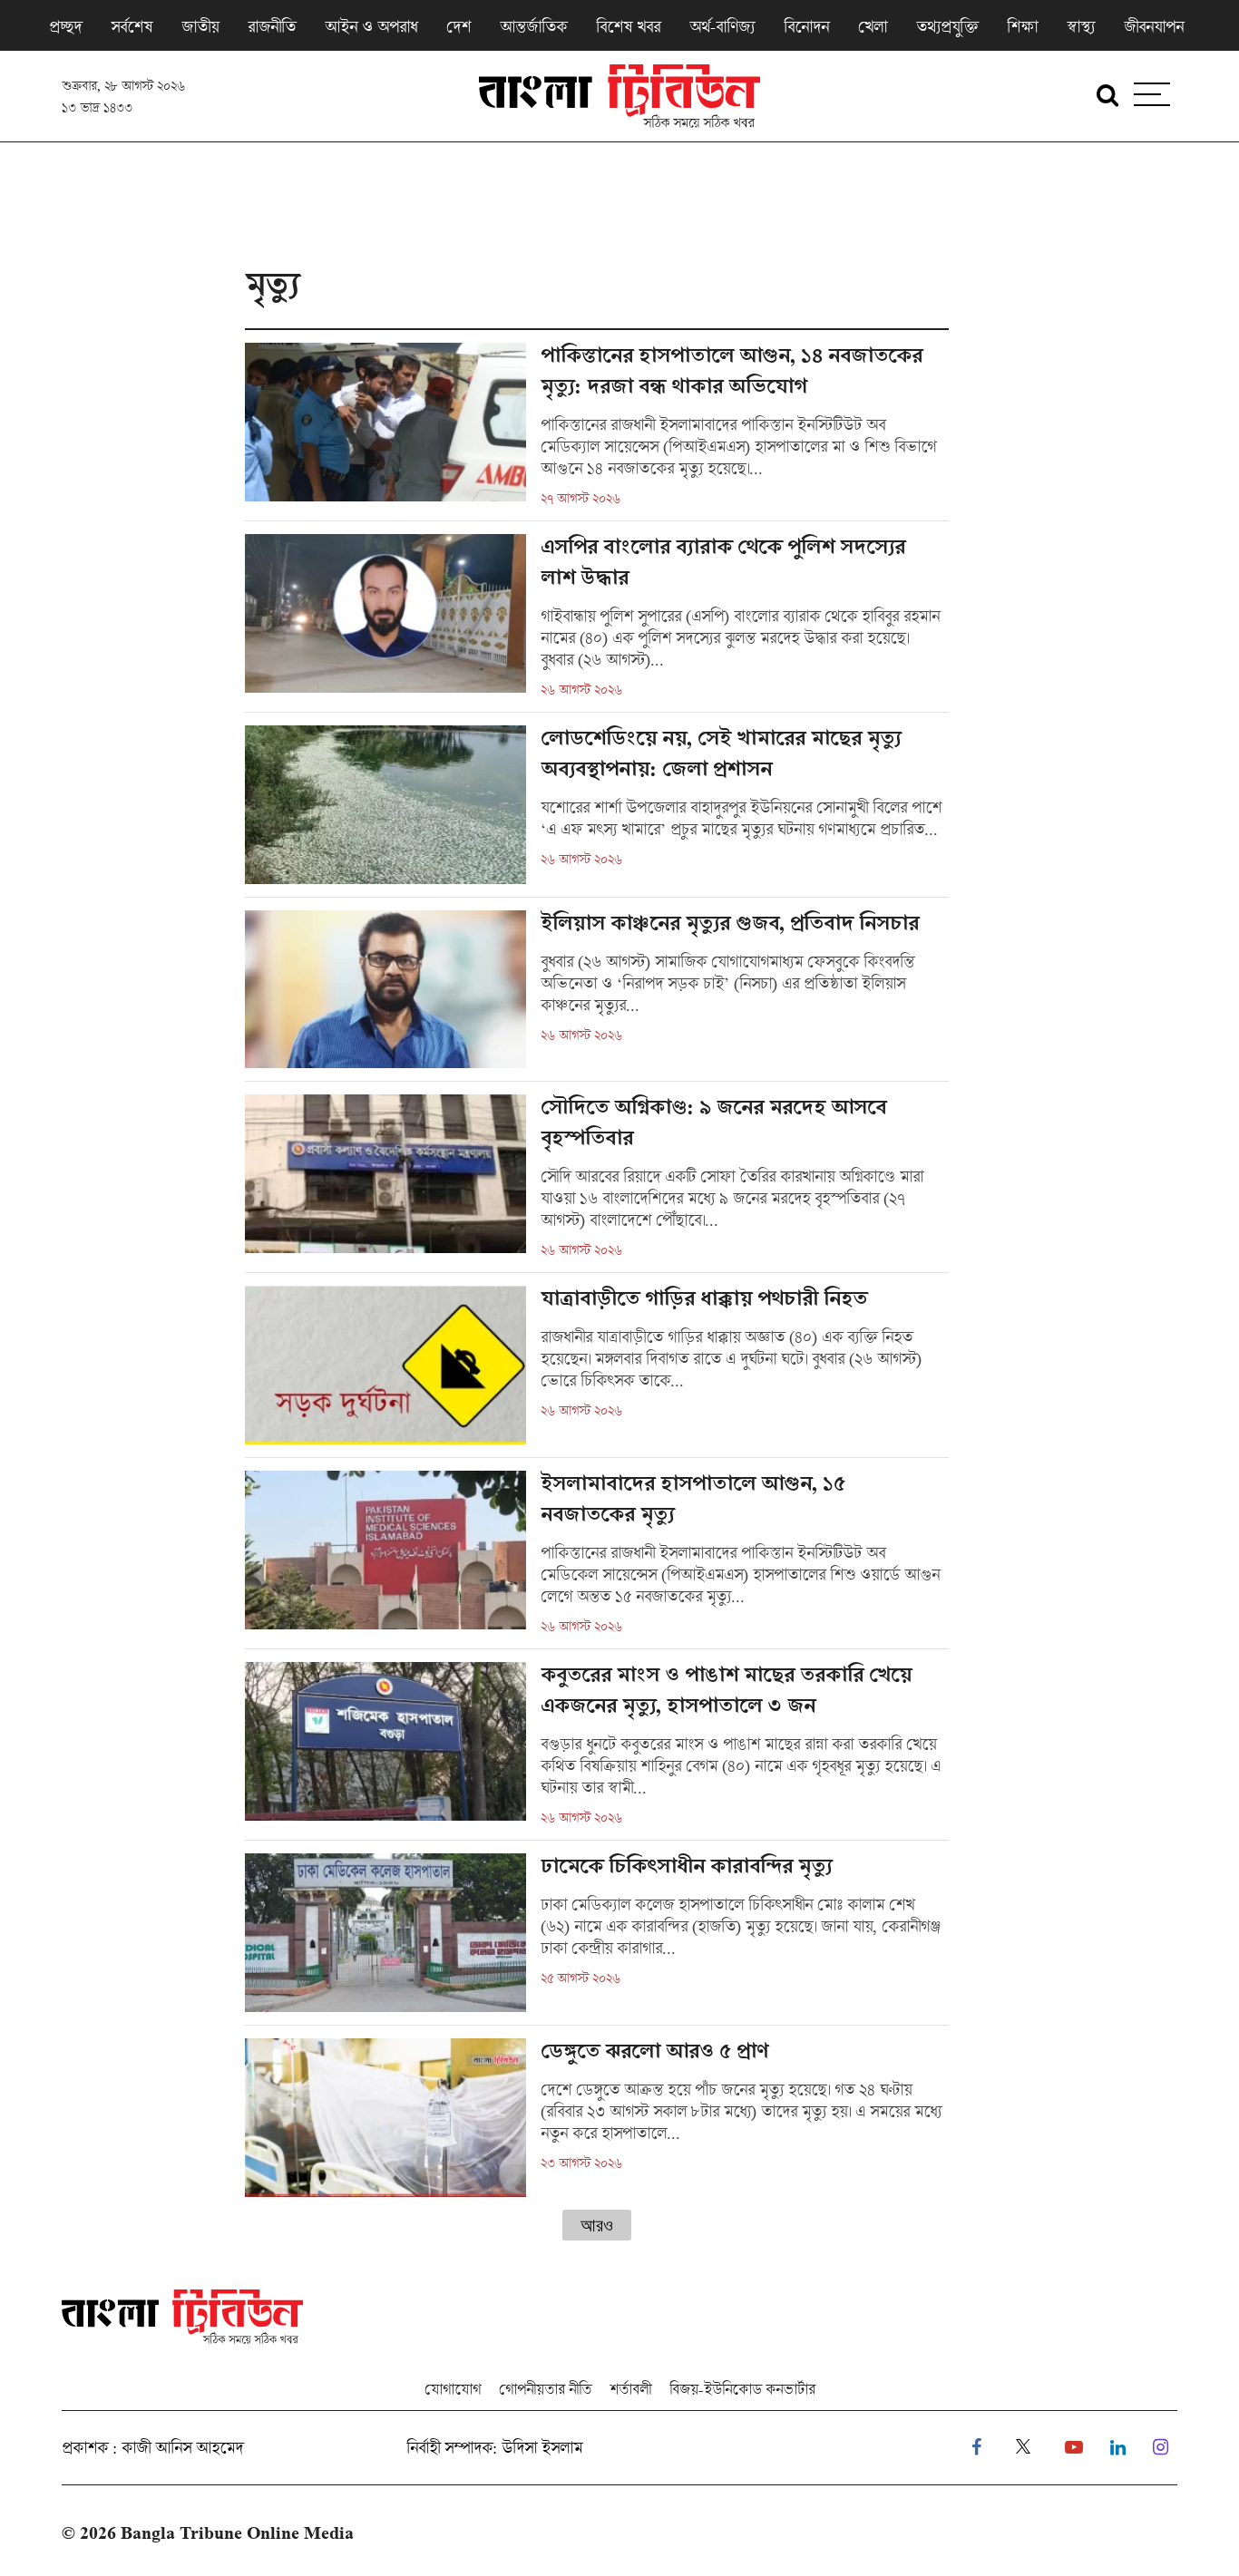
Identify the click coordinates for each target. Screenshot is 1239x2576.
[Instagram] (1161, 2448)
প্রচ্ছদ (65, 26)
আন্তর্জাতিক (533, 26)
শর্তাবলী (630, 2389)
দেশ (459, 26)
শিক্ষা (1022, 26)
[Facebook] (976, 2448)
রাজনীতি (272, 26)
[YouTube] (1074, 2448)
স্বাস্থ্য (1081, 26)
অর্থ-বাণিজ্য (722, 26)
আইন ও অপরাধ (371, 26)
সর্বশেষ (132, 26)
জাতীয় (200, 26)
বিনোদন (806, 26)
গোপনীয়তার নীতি (545, 2389)
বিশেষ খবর (628, 26)
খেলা (873, 26)
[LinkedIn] (1118, 2448)
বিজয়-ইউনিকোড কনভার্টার (742, 2389)
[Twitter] (1023, 2448)
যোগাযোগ (453, 2389)
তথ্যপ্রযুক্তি (947, 26)
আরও (597, 2225)
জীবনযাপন (1154, 26)
